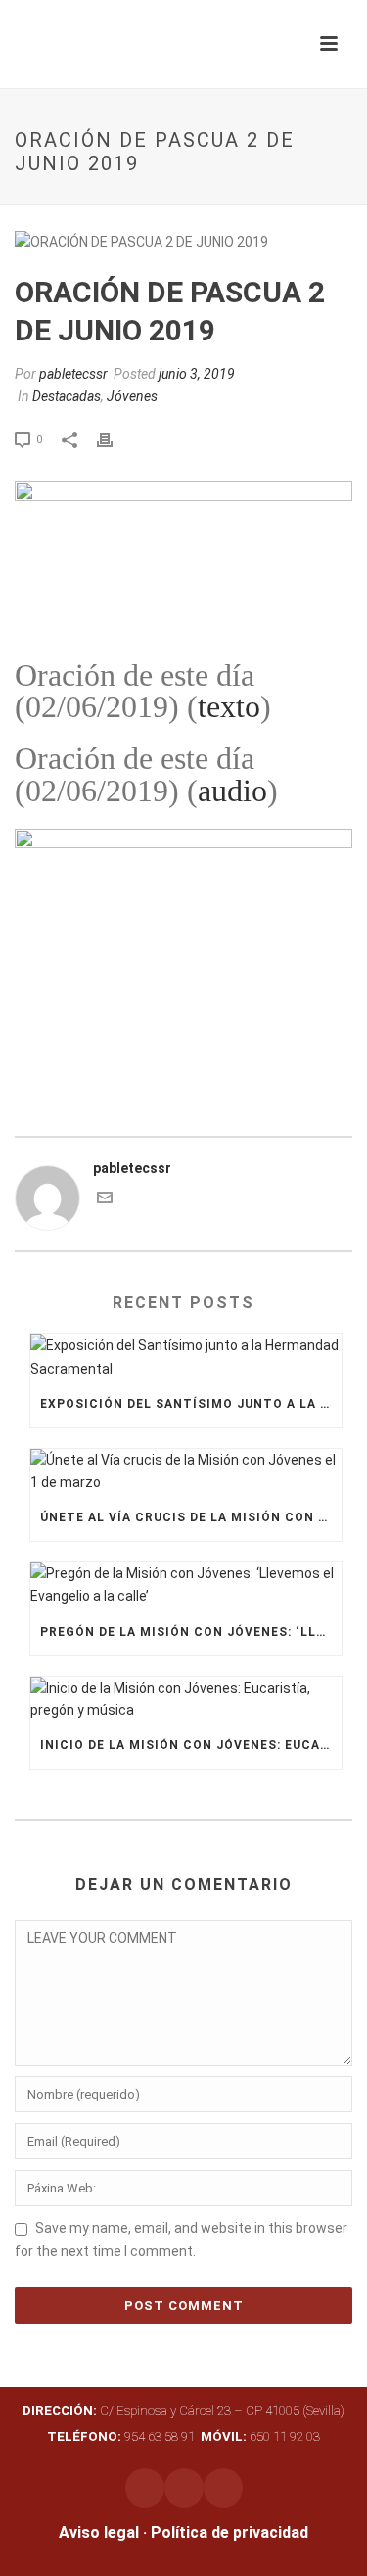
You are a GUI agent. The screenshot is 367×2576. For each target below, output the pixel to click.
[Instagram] (145, 2488)
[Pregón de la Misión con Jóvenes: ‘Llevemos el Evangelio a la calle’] (186, 1585)
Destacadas (67, 396)
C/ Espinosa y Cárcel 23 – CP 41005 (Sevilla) (183, 2410)
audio (232, 791)
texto (229, 706)
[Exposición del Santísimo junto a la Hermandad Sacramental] (186, 1357)
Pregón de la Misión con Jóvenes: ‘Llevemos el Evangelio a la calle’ (191, 1632)
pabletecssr (73, 374)
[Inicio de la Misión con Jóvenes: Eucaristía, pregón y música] (186, 1699)
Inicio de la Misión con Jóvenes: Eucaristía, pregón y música (191, 1745)
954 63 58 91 (122, 2437)
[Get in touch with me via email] (105, 1200)
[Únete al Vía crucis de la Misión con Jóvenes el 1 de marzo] (186, 1471)
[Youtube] (223, 2488)
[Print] (115, 439)
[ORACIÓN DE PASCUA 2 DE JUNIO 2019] (183, 242)
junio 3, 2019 (197, 374)
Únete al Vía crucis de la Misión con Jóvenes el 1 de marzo (191, 1517)
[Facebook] (184, 2488)
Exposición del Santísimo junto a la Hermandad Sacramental (191, 1404)
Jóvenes (132, 396)
